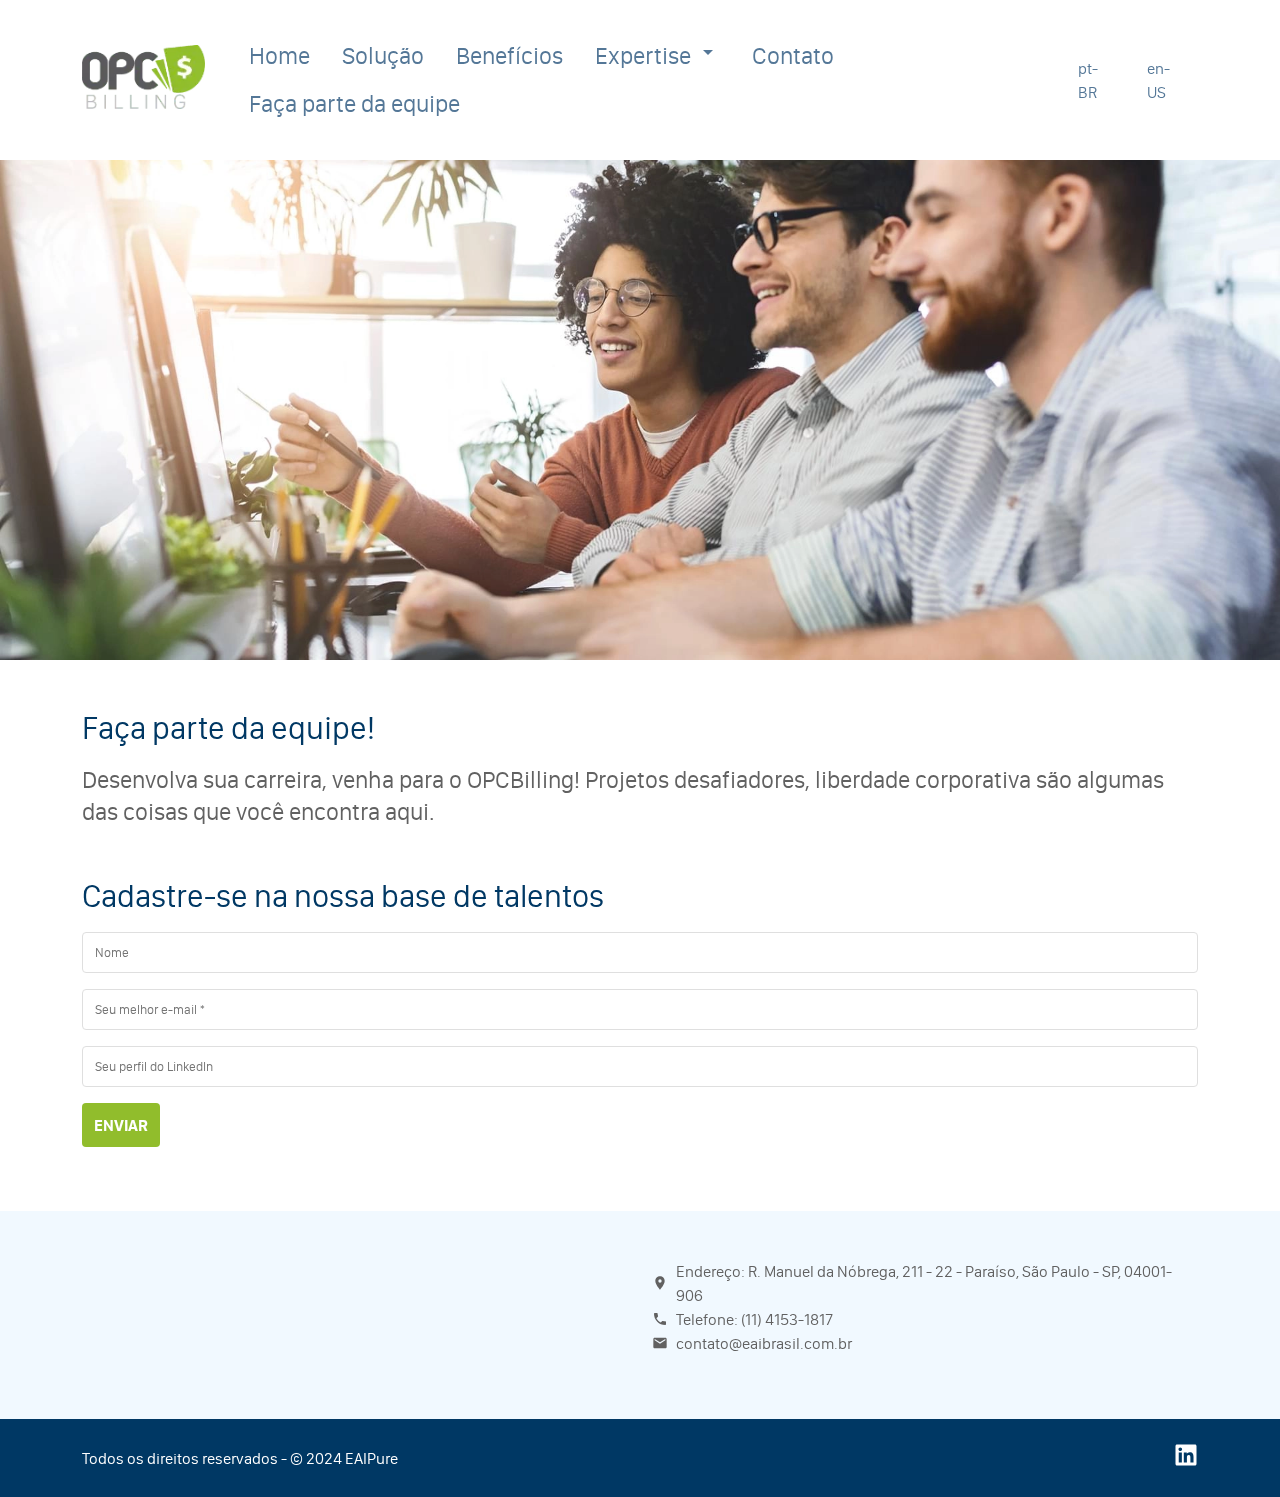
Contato (793, 55)
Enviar (121, 1125)
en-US (1158, 80)
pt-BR (1088, 80)
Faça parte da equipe (354, 103)
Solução (383, 55)
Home (279, 55)
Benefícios (509, 55)
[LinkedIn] (1186, 1461)
